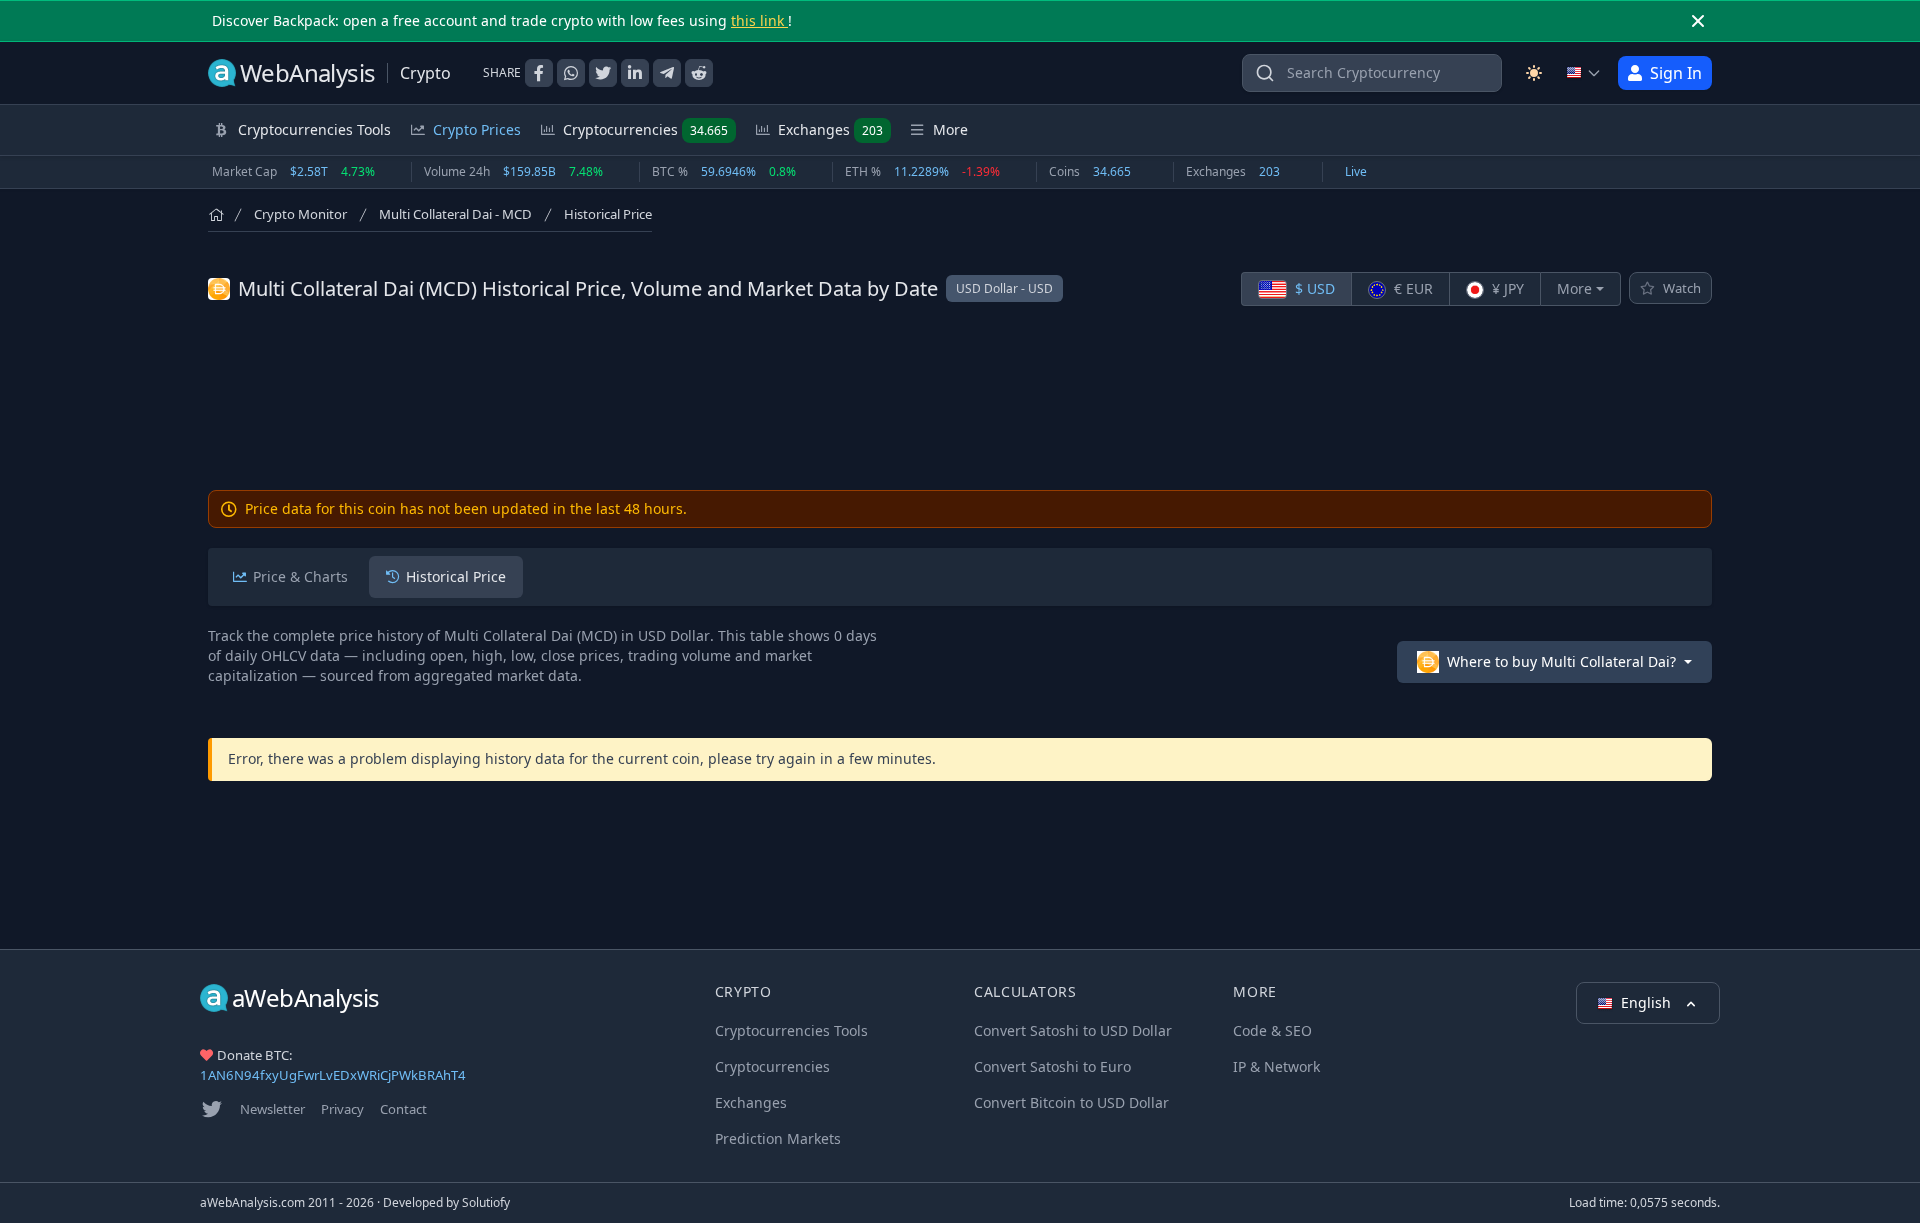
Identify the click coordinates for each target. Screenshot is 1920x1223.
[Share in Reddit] (699, 73)
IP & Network (1276, 1066)
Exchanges (830, 129)
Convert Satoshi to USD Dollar (1073, 1030)
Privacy (342, 1109)
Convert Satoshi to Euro (1052, 1066)
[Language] (1584, 73)
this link (759, 20)
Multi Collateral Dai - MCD (455, 214)
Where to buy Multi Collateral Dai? (1561, 661)
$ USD (1313, 288)
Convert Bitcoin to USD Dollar (1071, 1102)
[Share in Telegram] (667, 73)
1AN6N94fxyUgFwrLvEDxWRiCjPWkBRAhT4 (333, 1075)
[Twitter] (212, 1109)
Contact (403, 1109)
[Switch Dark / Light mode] (1534, 73)
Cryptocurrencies (645, 129)
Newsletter (272, 1109)
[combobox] (1372, 73)
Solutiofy (486, 1202)
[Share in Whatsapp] (571, 73)
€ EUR (1411, 288)
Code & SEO (1272, 1030)
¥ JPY (1506, 288)
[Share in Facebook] (539, 73)
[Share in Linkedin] (635, 73)
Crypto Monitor (300, 214)
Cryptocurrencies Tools (791, 1030)
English (1648, 1002)
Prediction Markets (778, 1138)
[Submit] (1265, 77)
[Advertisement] (960, 398)
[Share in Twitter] (603, 73)
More (1574, 288)
